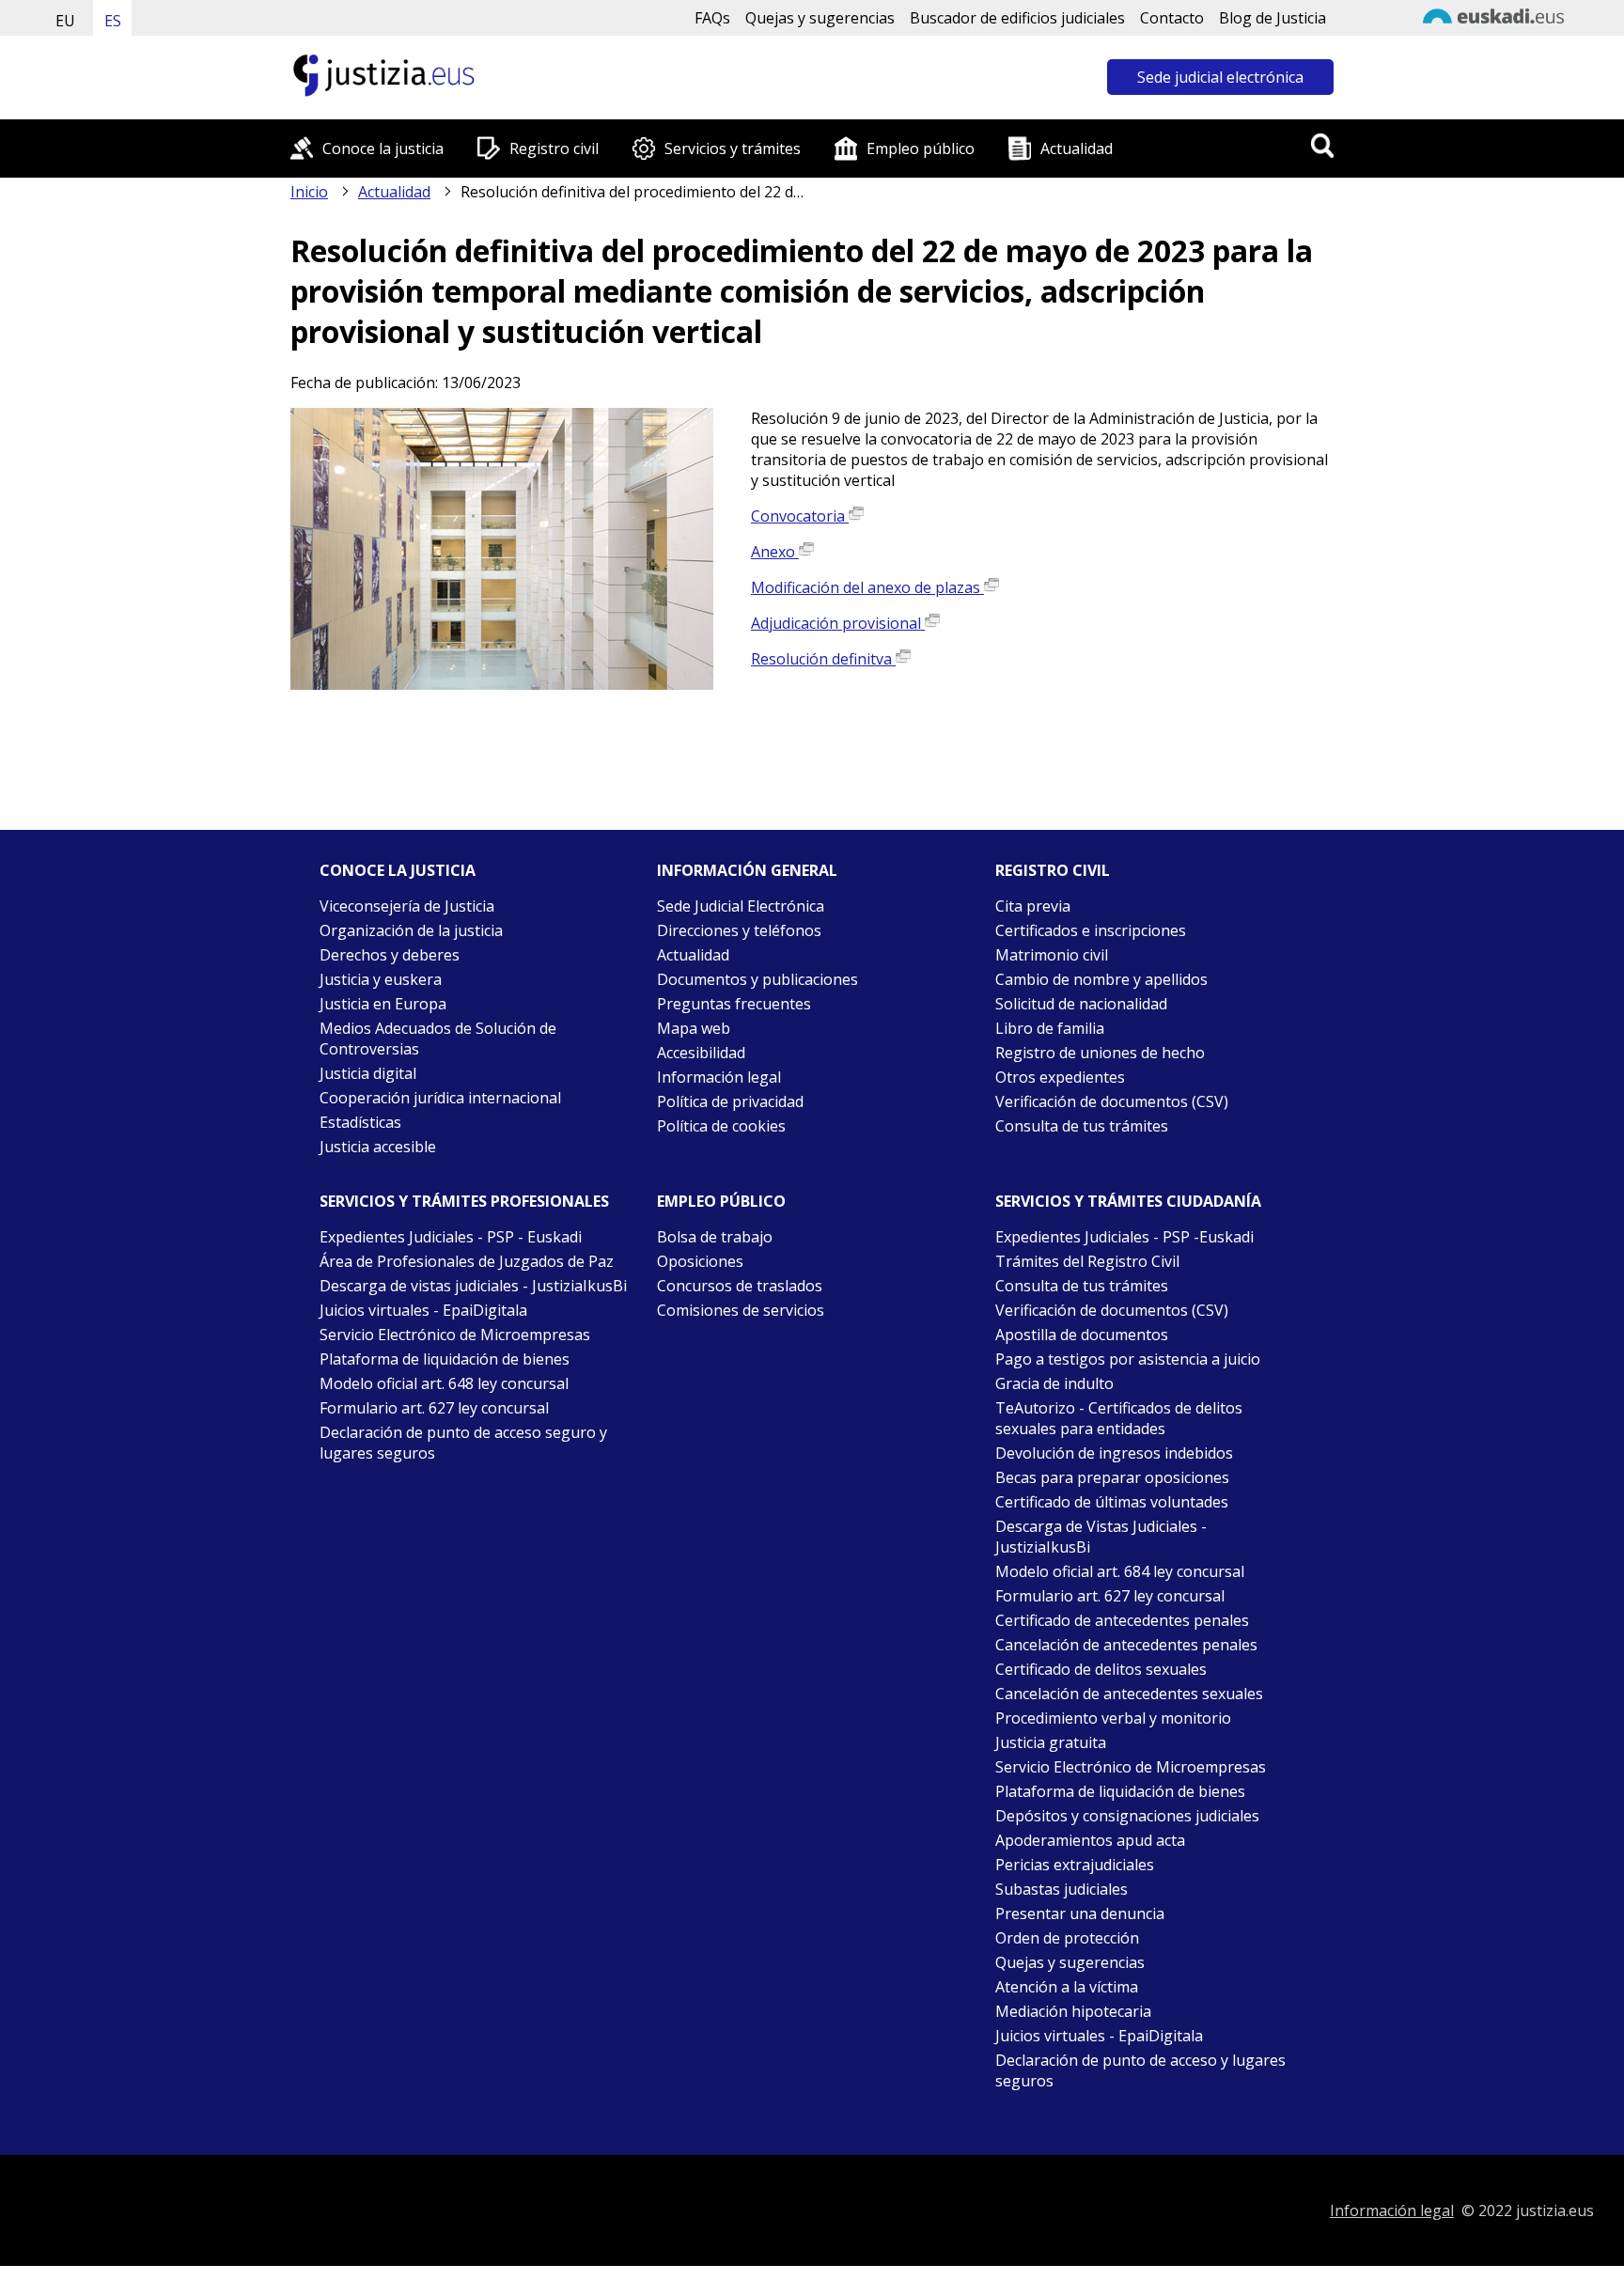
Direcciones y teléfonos (739, 930)
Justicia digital (368, 1073)
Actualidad (1077, 148)
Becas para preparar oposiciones (1112, 1477)
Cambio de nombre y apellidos (1101, 979)
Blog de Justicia (1273, 18)
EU (65, 21)
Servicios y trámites (733, 148)
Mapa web (694, 1028)
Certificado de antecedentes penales (1122, 1620)
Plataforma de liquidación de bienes (445, 1359)
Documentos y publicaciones (757, 979)
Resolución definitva (823, 659)
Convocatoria (800, 516)
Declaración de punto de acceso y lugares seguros (1140, 2070)
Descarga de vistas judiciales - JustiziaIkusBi (473, 1286)
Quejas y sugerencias (820, 18)
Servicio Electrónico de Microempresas (455, 1335)
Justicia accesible (378, 1147)
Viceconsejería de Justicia (407, 906)
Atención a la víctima (1067, 1987)
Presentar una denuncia (1080, 1913)
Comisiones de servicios (741, 1310)
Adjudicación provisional (838, 623)
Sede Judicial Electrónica (741, 906)
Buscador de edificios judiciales (1017, 18)
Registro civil (554, 148)
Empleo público (921, 148)
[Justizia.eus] (384, 94)
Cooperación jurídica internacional (440, 1098)
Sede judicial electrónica (1220, 77)
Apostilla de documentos (1082, 1335)
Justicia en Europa (383, 1004)
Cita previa (1033, 906)
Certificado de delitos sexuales (1101, 1669)
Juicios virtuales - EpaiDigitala (423, 1310)
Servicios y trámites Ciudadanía (1128, 1201)
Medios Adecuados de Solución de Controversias (438, 1039)
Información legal (719, 1077)
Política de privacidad (730, 1101)
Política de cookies (721, 1126)
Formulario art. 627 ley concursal (434, 1408)
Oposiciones (700, 1261)
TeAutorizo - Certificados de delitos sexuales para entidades (1119, 1418)
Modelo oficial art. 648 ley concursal (444, 1383)
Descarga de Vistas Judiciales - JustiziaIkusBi (1101, 1537)
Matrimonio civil (1052, 955)
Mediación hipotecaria (1073, 2011)
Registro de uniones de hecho (1100, 1053)
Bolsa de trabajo (715, 1237)
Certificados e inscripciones (1091, 930)
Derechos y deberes (390, 955)
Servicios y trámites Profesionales (464, 1201)
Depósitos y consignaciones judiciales (1127, 1816)
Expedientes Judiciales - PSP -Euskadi (1124, 1237)
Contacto (1172, 18)
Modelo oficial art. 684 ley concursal (1120, 1571)
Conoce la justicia (383, 148)
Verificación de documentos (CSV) (1112, 1101)
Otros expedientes (1060, 1077)
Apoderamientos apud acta (1090, 1840)
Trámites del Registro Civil (1087, 1261)
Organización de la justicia (411, 930)
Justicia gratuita (1051, 1742)
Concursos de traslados (740, 1286)
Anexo (775, 552)
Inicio (309, 192)
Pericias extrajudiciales (1075, 1865)
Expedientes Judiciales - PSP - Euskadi (451, 1237)
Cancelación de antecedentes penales (1126, 1645)
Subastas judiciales (1062, 1889)
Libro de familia (1050, 1028)
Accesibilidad (701, 1053)
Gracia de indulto (1054, 1383)
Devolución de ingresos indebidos (1114, 1453)
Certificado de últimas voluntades (1112, 1502)
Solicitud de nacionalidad (1081, 1004)
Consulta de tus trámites (1082, 1126)
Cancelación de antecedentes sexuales (1129, 1694)
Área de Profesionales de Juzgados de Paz (467, 1261)
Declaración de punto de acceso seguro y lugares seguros (463, 1443)
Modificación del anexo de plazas (867, 587)
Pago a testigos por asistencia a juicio (1128, 1359)
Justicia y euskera (381, 979)
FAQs (712, 18)
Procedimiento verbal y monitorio (1113, 1718)
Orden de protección (1067, 1938)
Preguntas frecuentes (734, 1004)
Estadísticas (360, 1122)
